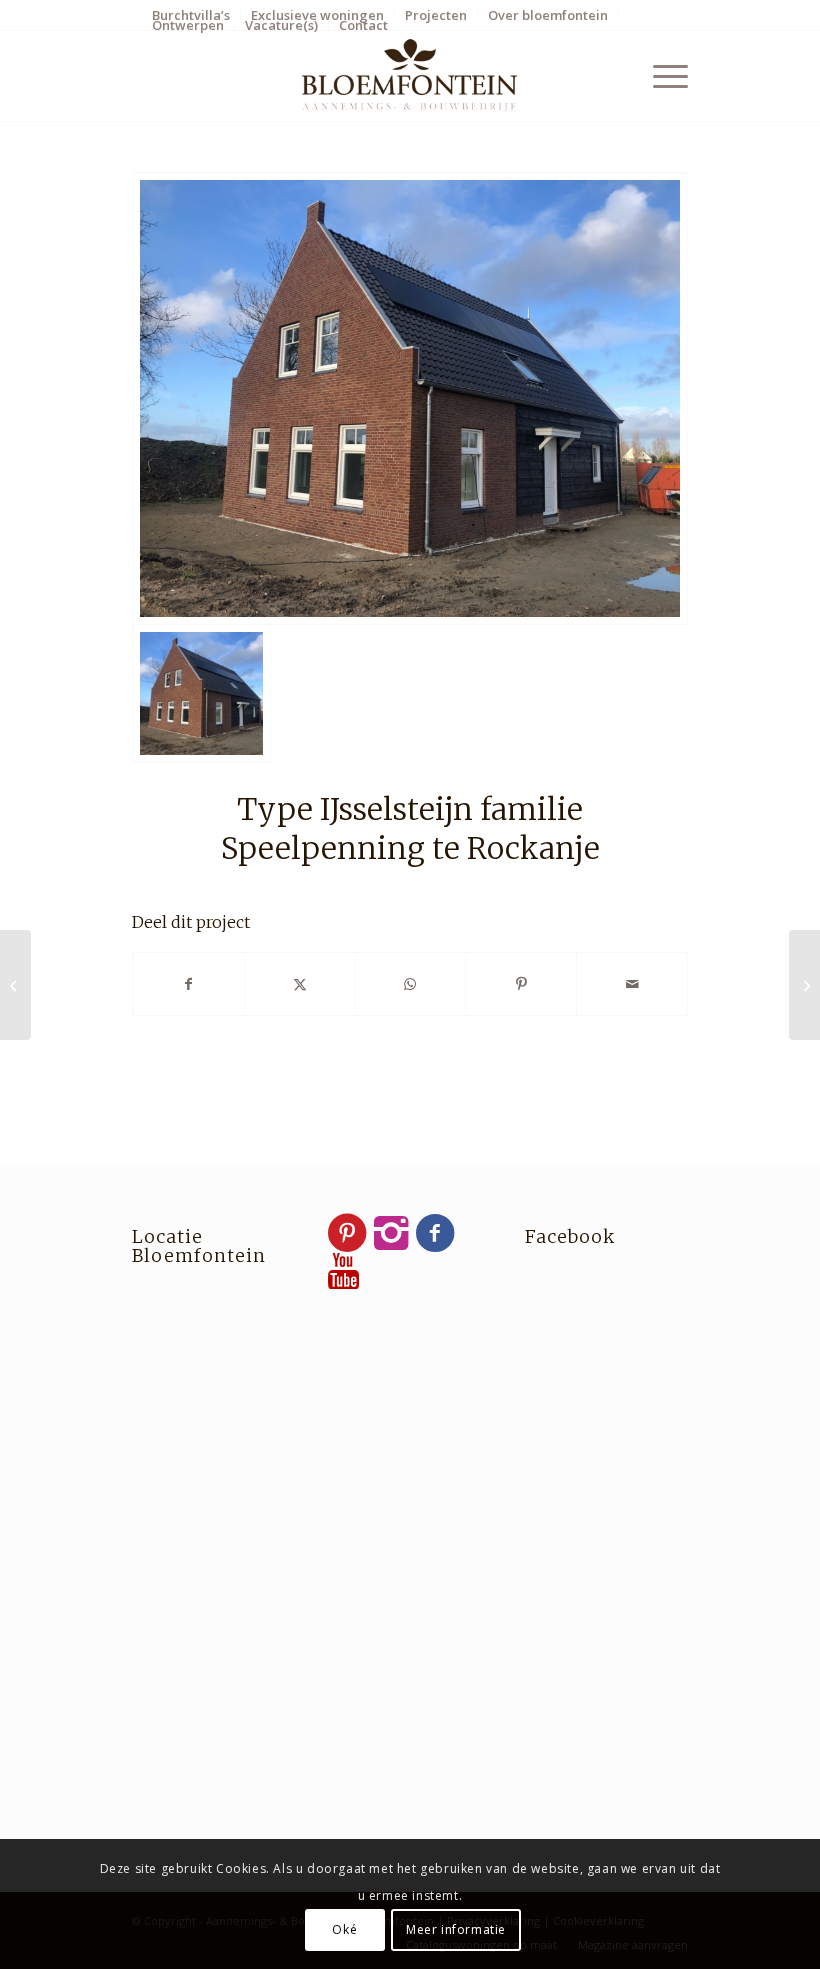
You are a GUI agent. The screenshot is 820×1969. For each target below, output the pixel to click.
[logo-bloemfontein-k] (410, 76)
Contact (363, 25)
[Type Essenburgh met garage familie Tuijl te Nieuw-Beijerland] (15, 985)
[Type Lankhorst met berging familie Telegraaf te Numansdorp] (804, 985)
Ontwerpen (188, 25)
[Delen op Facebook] (188, 984)
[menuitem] (318, 15)
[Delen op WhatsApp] (411, 984)
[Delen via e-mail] (632, 984)
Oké (344, 1929)
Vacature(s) (281, 25)
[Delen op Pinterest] (521, 984)
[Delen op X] (300, 984)
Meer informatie (456, 1929)
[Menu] (660, 76)
